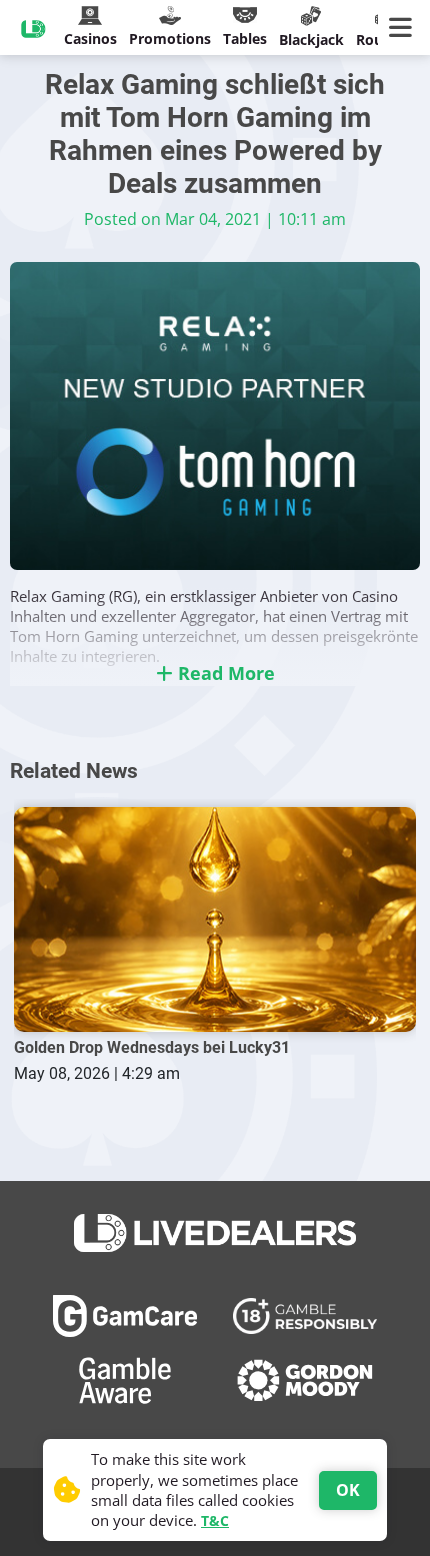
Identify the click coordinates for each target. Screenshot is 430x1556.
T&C (215, 1520)
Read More (224, 673)
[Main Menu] (404, 28)
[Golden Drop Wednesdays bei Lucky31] (214, 920)
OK (348, 1490)
